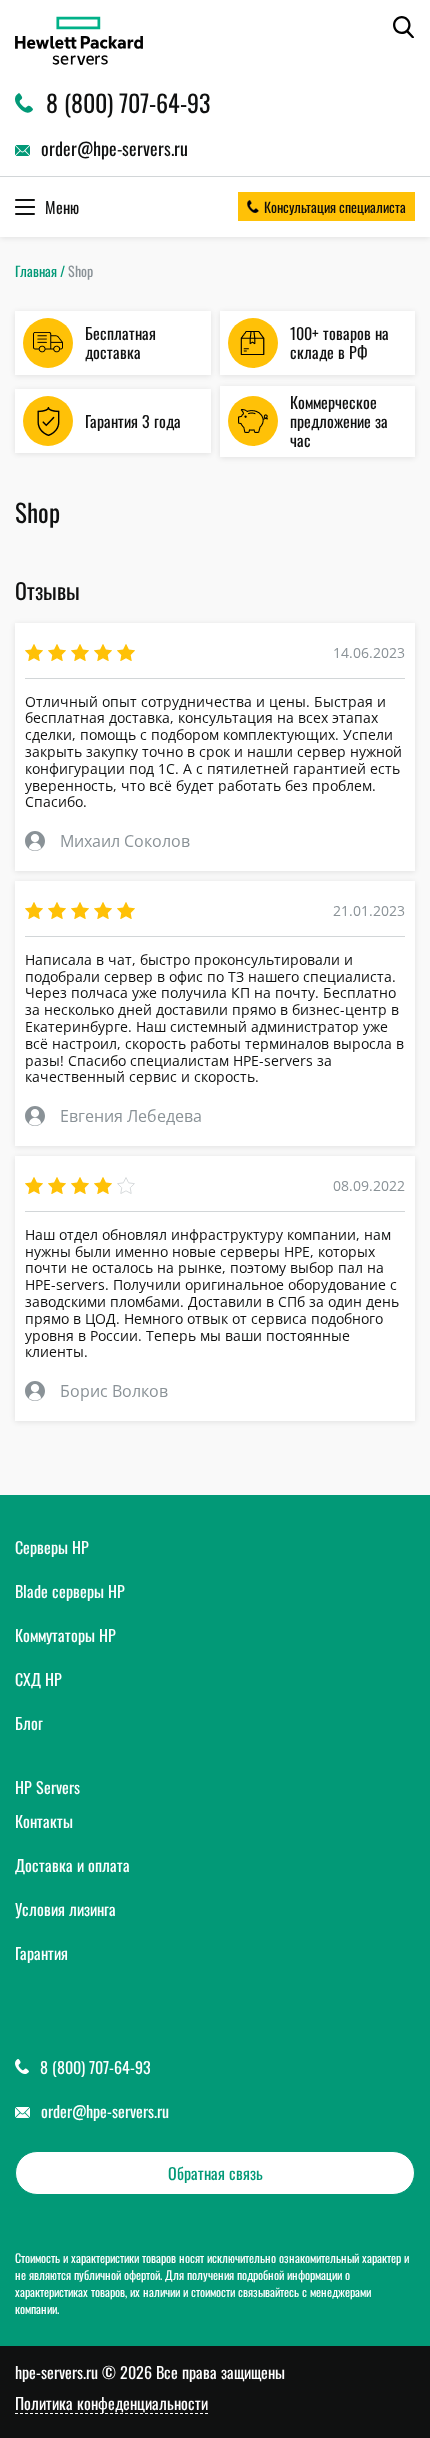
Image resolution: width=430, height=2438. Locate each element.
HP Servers (47, 1787)
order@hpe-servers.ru (105, 2111)
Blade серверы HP (70, 1591)
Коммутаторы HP (65, 1635)
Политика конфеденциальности (111, 2404)
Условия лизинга (65, 1909)
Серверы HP (52, 1547)
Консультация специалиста (335, 206)
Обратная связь (215, 2173)
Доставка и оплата (72, 1865)
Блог (29, 1723)
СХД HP (38, 1679)
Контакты (44, 1821)
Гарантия (41, 1953)
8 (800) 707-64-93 (95, 2067)
